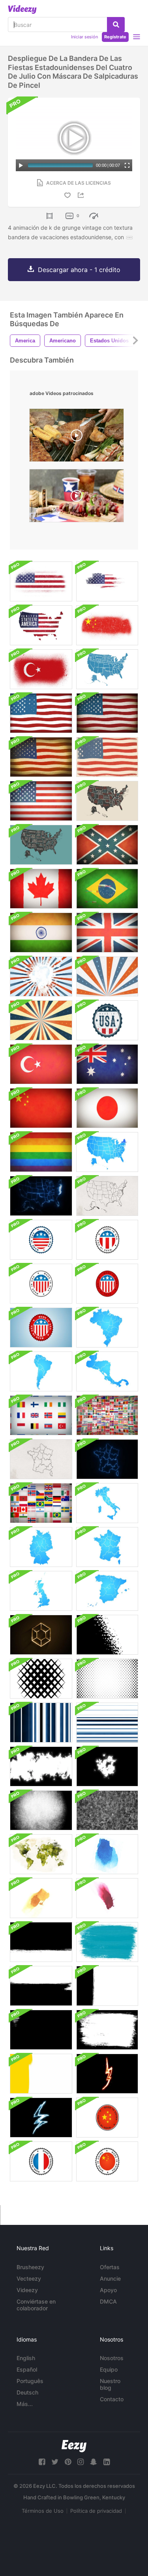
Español (27, 2369)
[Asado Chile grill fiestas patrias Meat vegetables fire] (77, 437)
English (26, 2358)
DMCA (108, 2301)
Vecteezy (29, 2278)
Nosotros (112, 2358)
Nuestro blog (110, 2384)
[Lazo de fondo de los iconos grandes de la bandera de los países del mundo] (41, 1415)
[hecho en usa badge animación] (41, 1240)
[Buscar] (116, 25)
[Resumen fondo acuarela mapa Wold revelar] (41, 1854)
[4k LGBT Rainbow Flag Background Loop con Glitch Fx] (41, 1152)
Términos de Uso (43, 2511)
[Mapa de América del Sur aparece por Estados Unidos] (41, 1371)
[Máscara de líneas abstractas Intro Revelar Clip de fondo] (107, 1723)
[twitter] (55, 2462)
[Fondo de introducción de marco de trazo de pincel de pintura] (41, 2074)
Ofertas (110, 2267)
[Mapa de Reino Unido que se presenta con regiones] (41, 1591)
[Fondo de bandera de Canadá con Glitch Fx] (41, 889)
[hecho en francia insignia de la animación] (41, 2161)
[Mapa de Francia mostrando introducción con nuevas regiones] (107, 1547)
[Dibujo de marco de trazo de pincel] (107, 2030)
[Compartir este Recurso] (82, 195)
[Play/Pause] (21, 165)
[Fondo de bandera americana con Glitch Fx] (41, 801)
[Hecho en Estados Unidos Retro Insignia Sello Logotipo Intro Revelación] (107, 1020)
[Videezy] (22, 9)
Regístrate (115, 37)
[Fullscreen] (127, 165)
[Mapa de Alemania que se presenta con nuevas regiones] (41, 1547)
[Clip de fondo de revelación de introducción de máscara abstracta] (107, 1635)
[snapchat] (94, 2462)
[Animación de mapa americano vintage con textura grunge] (107, 581)
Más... (25, 2404)
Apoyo (108, 2290)
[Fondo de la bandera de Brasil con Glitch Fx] (107, 889)
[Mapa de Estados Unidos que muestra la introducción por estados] (107, 1152)
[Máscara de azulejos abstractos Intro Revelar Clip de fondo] (107, 1679)
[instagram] (81, 2462)
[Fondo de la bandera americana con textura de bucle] (41, 713)
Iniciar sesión (84, 37)
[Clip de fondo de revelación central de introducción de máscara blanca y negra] (107, 1766)
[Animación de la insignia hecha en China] (107, 2118)
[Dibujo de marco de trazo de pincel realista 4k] (41, 2030)
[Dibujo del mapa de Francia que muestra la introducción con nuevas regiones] (41, 1459)
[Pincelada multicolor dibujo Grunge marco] (107, 1942)
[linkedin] (107, 2462)
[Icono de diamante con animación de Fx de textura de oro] (41, 1635)
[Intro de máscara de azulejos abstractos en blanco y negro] (41, 1679)
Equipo (109, 2369)
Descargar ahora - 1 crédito (79, 270)
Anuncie (110, 2278)
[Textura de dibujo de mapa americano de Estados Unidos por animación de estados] (107, 1196)
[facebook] (42, 2462)
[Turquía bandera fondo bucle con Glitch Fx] (41, 1064)
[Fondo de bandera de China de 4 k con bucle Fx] (41, 1108)
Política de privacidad (96, 2511)
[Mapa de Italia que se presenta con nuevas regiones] (107, 1503)
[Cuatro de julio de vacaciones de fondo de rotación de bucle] (41, 976)
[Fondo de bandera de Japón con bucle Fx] (107, 1108)
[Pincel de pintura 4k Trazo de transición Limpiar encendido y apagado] (41, 1986)
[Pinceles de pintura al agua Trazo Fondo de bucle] (107, 1854)
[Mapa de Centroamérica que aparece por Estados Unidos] (107, 1371)
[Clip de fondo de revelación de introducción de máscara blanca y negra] (41, 1766)
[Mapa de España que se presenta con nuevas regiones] (107, 1591)
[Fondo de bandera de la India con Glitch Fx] (41, 933)
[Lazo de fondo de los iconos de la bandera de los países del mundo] (41, 1503)
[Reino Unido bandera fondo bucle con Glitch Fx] (107, 933)
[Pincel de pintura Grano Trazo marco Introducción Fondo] (41, 1810)
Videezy (27, 2290)
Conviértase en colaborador (36, 2305)
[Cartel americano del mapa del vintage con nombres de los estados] (107, 757)
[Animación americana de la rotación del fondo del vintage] (41, 1020)
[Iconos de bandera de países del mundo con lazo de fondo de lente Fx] (107, 1415)
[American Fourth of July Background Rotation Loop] (107, 976)
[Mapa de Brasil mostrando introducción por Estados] (107, 1328)
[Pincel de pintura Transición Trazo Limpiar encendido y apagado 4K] (41, 1942)
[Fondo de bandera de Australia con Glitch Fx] (107, 1064)
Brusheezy (30, 2267)
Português (30, 2381)
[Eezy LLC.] (74, 2446)
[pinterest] (68, 2462)
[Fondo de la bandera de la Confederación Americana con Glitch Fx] (107, 845)
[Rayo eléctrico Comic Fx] (41, 2118)
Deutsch (27, 2392)
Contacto (112, 2399)
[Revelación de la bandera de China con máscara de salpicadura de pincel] (107, 625)
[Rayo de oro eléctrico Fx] (107, 2074)
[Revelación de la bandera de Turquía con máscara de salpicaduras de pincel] (41, 669)
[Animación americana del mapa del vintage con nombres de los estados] (107, 669)
